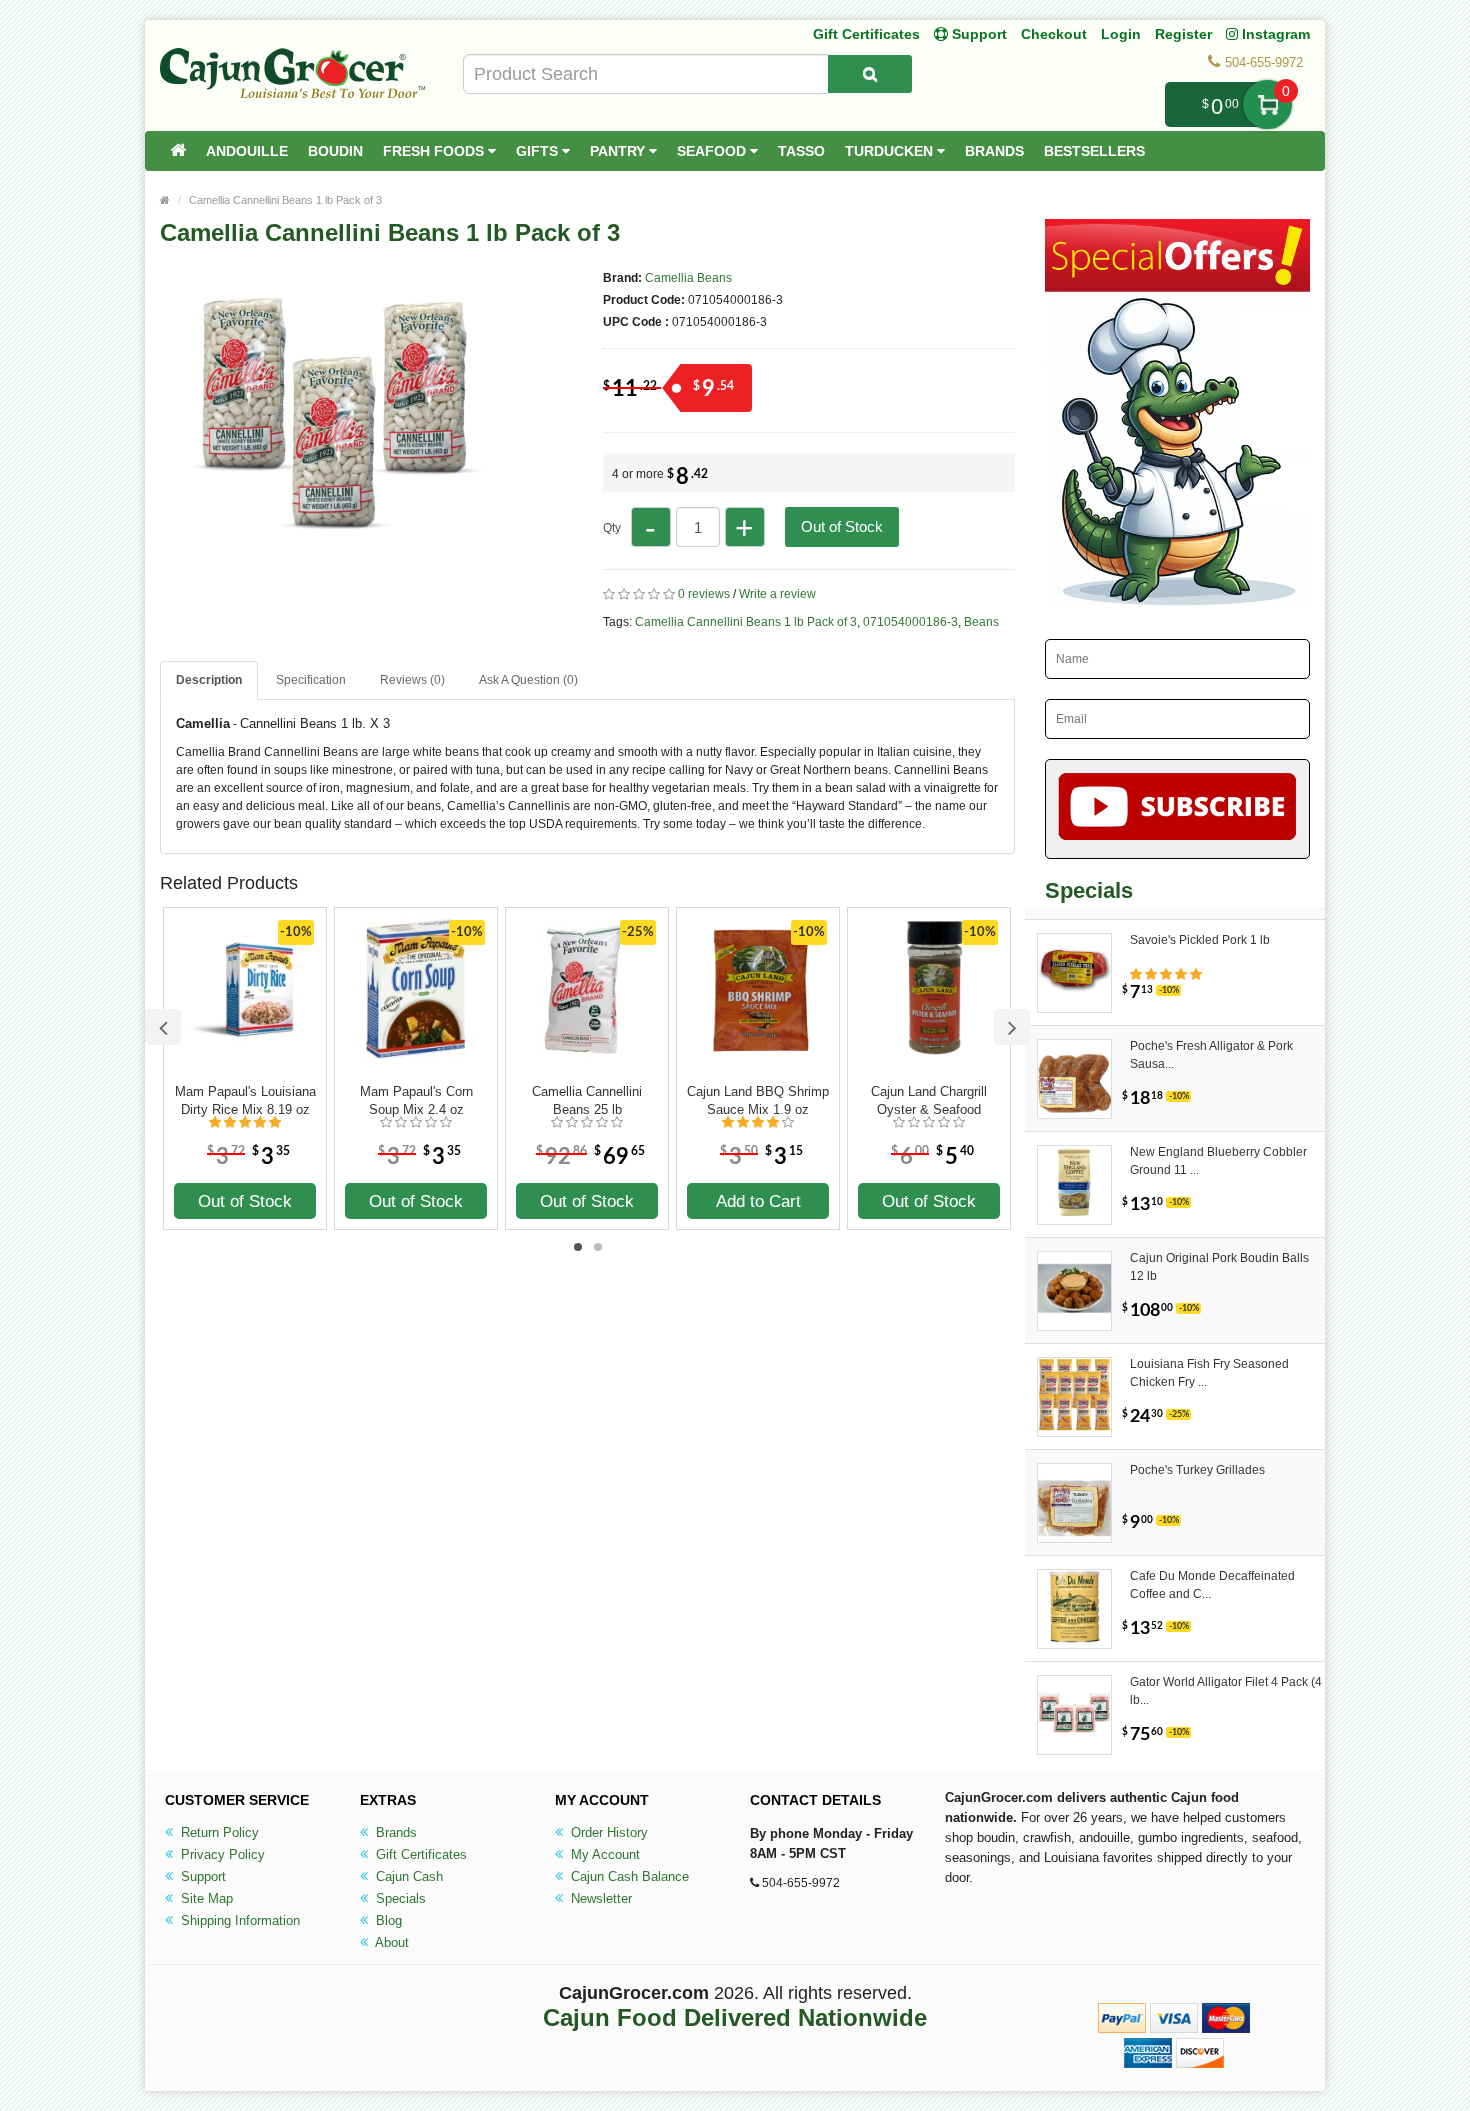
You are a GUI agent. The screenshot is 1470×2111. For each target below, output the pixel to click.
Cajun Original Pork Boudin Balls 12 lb (1219, 1267)
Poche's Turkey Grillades (1197, 1470)
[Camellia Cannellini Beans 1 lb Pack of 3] (335, 608)
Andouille (247, 151)
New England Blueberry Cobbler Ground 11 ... (1218, 1161)
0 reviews (704, 594)
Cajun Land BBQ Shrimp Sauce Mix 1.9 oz (758, 1100)
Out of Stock (842, 526)
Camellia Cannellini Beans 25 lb (587, 1100)
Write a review (777, 594)
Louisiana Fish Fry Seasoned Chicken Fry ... (1209, 1373)
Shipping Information (238, 1920)
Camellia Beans (688, 278)
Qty (612, 528)
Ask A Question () (528, 680)
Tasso (801, 151)
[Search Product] (870, 74)
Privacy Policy (221, 1854)
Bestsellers (1094, 151)
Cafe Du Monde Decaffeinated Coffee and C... (1212, 1585)
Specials (399, 1898)
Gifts (539, 151)
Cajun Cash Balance (628, 1876)
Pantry (619, 151)
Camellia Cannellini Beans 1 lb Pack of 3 (285, 200)
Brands (994, 151)
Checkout (1054, 34)
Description (209, 680)
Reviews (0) (412, 680)
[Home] (178, 151)
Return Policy (218, 1832)
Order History (607, 1832)
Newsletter (599, 1898)
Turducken (891, 151)
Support (201, 1876)
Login (1121, 34)
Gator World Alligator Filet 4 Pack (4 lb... (1226, 1691)
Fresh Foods (435, 151)
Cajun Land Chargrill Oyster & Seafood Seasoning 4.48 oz (929, 1101)
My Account (603, 1854)
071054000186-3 (910, 622)
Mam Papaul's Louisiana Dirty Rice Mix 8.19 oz (245, 1100)
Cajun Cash (407, 1876)
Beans (981, 622)
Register (1183, 34)
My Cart (1267, 104)
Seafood (713, 151)
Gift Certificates (866, 34)
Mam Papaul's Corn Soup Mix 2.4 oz (416, 1100)
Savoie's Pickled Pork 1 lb (1200, 940)
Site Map (205, 1898)
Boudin (335, 151)
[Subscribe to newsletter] (1177, 809)
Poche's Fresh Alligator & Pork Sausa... (1211, 1055)
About (390, 1942)
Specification (311, 680)
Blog (387, 1920)
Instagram (1274, 34)
